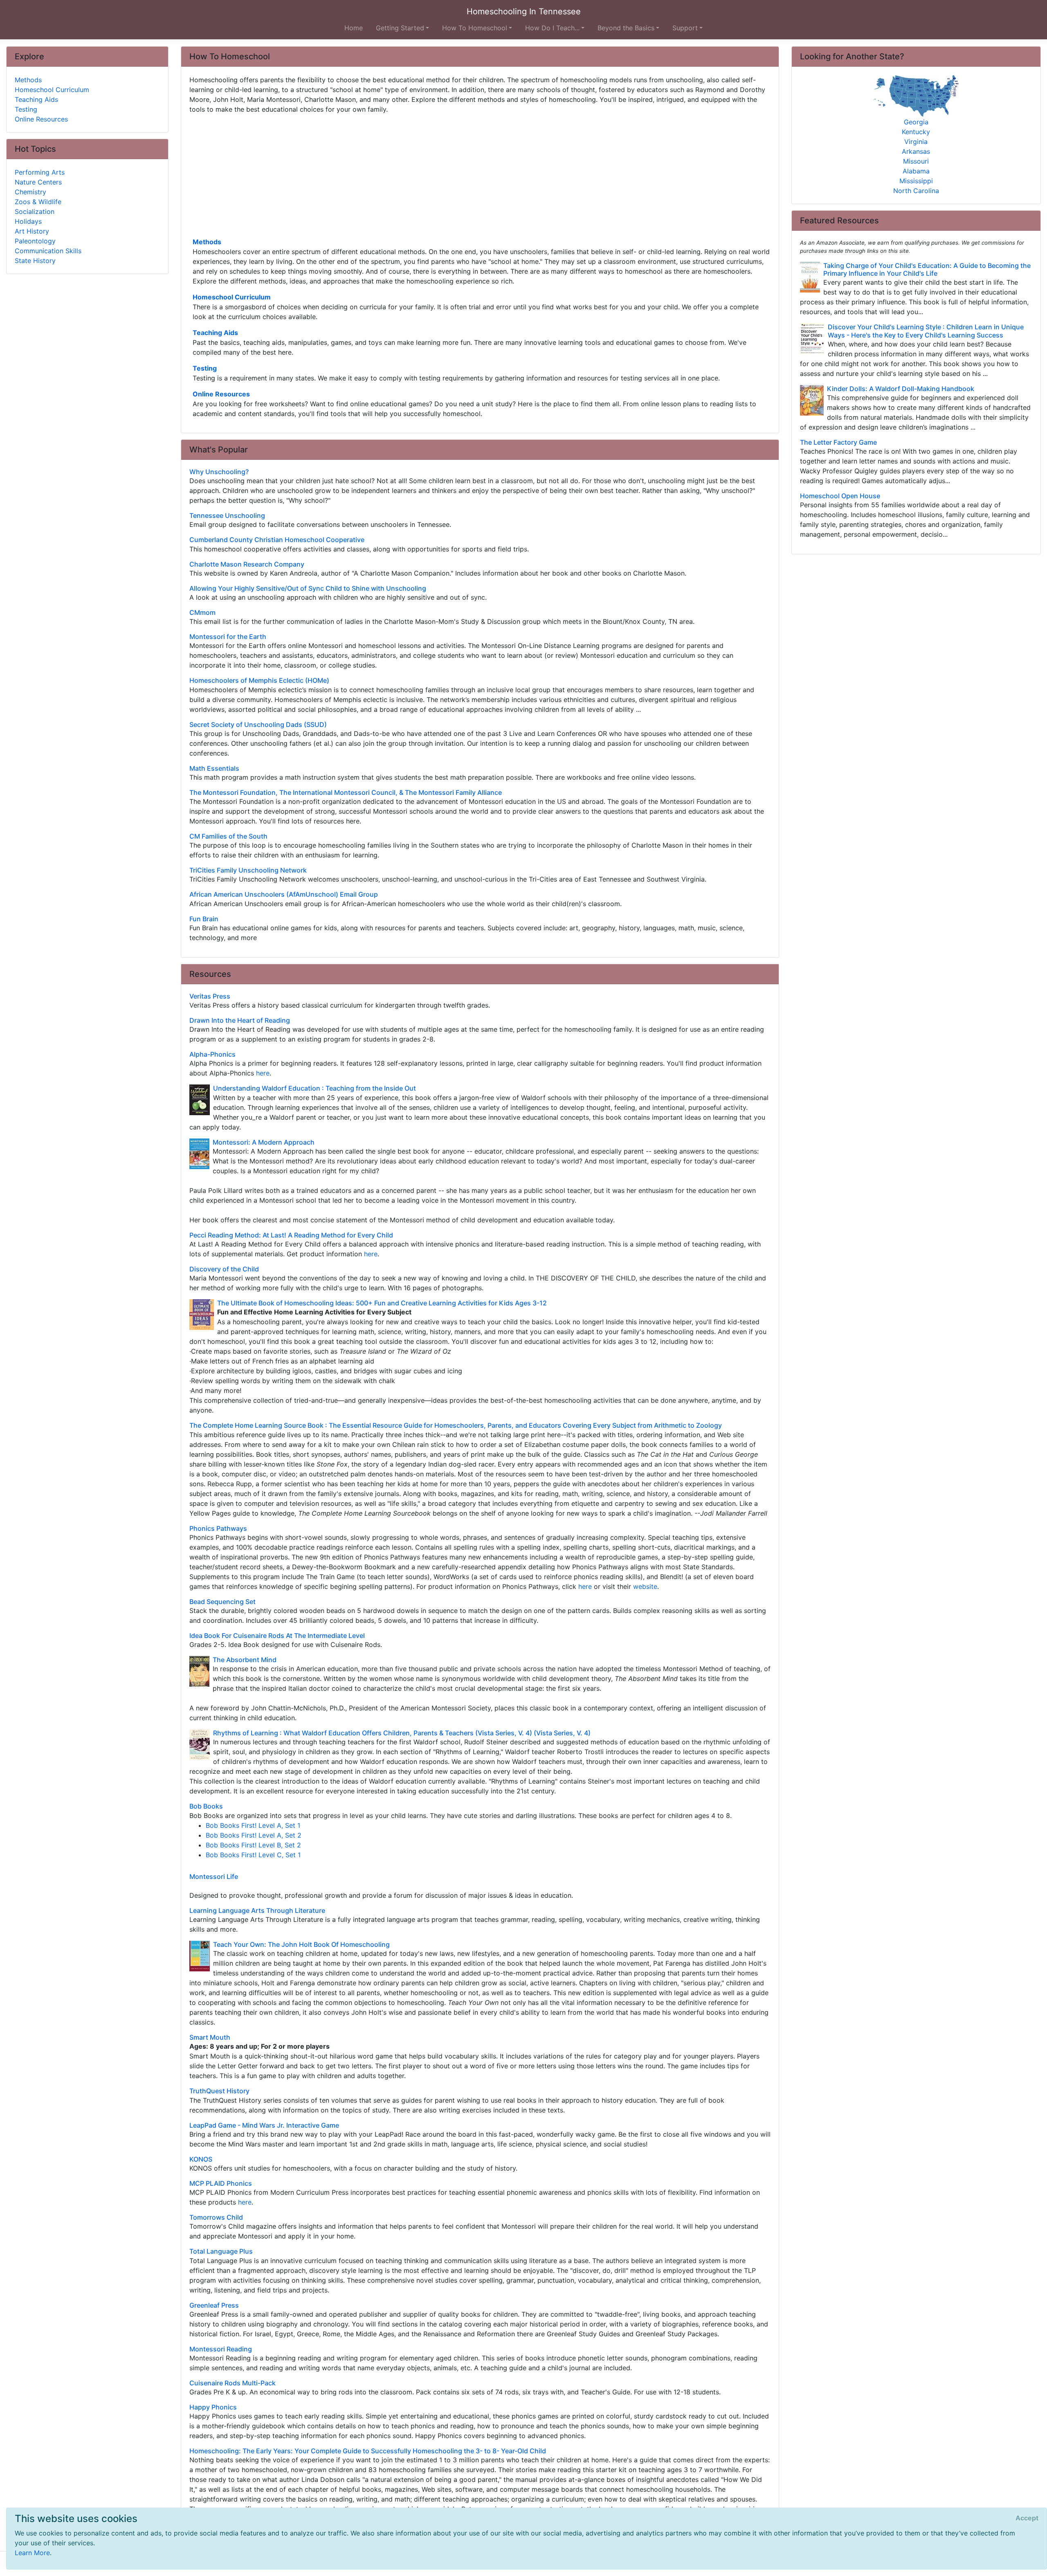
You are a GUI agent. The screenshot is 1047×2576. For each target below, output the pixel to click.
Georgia (916, 122)
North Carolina (916, 191)
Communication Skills (48, 251)
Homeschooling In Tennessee (524, 11)
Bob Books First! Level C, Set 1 (253, 1855)
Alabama (916, 171)
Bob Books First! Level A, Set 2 (254, 1835)
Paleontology (35, 241)
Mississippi (916, 181)
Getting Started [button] (400, 28)
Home (354, 28)
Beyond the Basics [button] (626, 28)
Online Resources (221, 394)
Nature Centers (38, 182)
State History (35, 261)
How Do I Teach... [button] (552, 28)
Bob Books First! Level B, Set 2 (253, 1845)
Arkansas (916, 151)
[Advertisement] (435, 175)
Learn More (32, 2553)
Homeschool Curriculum (232, 297)
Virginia (916, 142)
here (263, 1073)
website (645, 1586)
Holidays (28, 221)
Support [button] (685, 28)
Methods (207, 242)
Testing (205, 368)
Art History (32, 231)
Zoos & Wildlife (38, 202)
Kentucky (916, 132)
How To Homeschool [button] (475, 28)
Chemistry (30, 192)
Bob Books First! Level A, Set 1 (253, 1825)
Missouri (916, 161)
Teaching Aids (215, 333)
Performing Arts (40, 172)
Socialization (35, 211)
